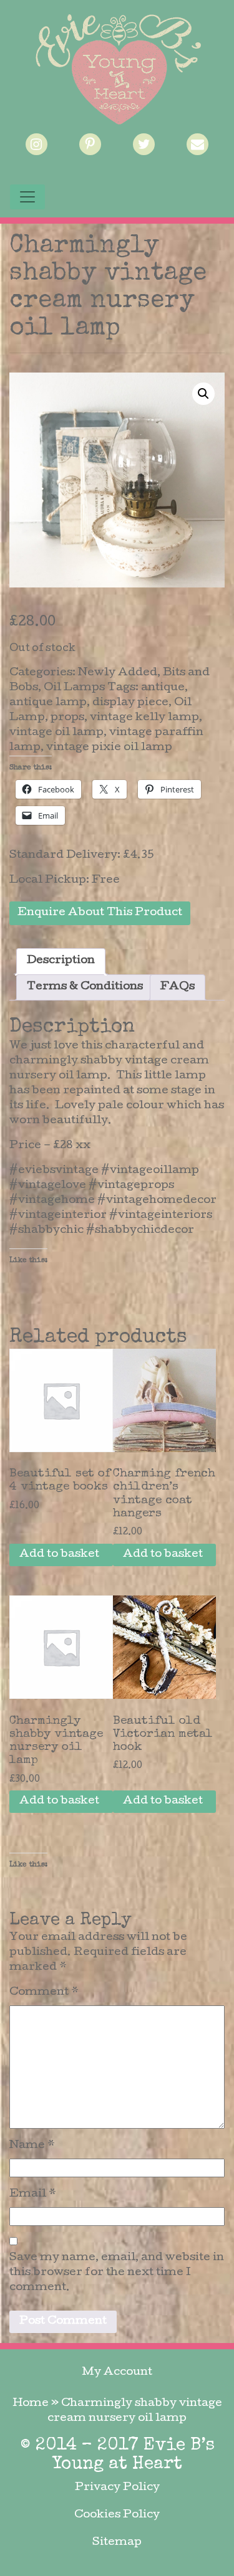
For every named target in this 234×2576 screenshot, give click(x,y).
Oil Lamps (74, 688)
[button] (203, 394)
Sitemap (117, 2543)
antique (163, 688)
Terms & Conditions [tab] (85, 987)
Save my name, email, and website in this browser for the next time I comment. (117, 2273)
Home (31, 2404)
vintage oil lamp (56, 733)
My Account (117, 2373)
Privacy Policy (117, 2488)
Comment (44, 1993)
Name (32, 2146)
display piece (130, 703)
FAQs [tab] (178, 987)
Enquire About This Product (100, 913)
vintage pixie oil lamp (109, 748)
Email (33, 2194)
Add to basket (59, 1555)
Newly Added (118, 673)
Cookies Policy (117, 2515)
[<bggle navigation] (27, 197)
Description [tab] (61, 961)
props (67, 718)
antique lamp (48, 703)
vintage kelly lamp (144, 718)
